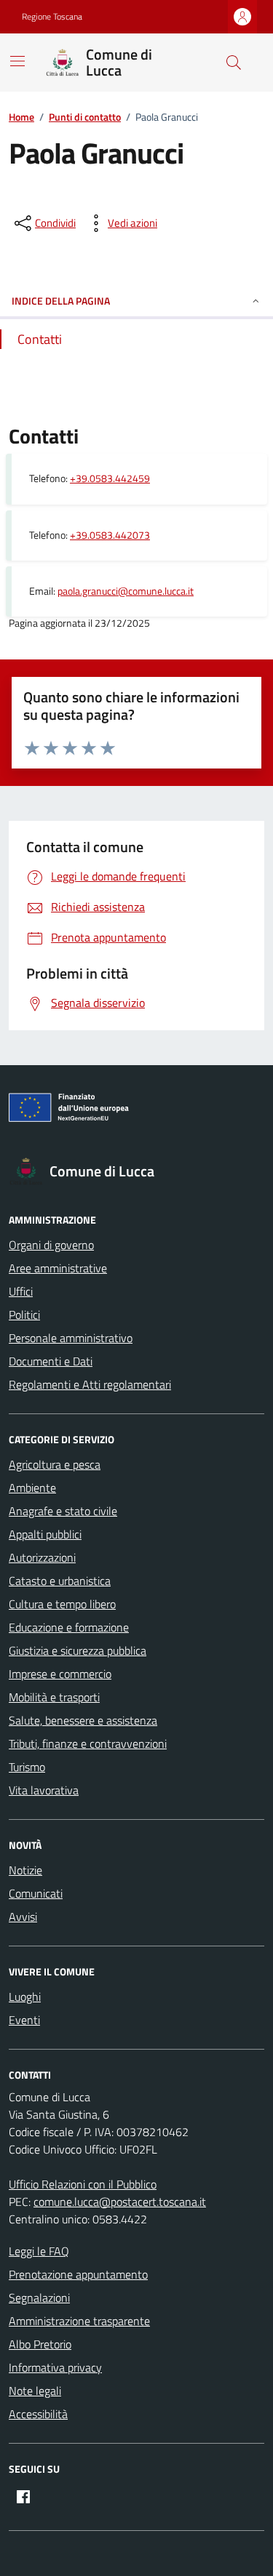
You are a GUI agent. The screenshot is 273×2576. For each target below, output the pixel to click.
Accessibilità (38, 2414)
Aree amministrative (58, 1268)
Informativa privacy (55, 2367)
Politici (24, 1315)
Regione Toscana (52, 17)
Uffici (21, 1291)
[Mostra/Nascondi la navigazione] (17, 61)
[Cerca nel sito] (234, 63)
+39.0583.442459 (110, 479)
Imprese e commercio (60, 1674)
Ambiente (32, 1488)
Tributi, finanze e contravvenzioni (88, 1744)
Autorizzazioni (42, 1557)
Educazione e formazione (69, 1627)
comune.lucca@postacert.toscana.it (120, 2202)
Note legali (35, 2391)
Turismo (27, 1767)
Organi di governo (51, 1245)
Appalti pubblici (45, 1534)
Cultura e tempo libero (62, 1604)
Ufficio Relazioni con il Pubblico (83, 2184)
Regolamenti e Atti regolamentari (90, 1384)
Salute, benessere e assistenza (83, 1720)
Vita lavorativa (44, 1790)
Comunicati (36, 1893)
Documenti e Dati (51, 1361)
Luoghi (25, 1997)
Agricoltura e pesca (55, 1464)
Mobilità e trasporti (54, 1697)
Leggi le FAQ (39, 2251)
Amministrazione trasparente (79, 2321)
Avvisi (23, 1917)
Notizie (25, 1870)
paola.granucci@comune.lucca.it (126, 591)
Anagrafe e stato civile (63, 1511)
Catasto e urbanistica (60, 1581)
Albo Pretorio (40, 2344)
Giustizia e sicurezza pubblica (78, 1650)
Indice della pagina (61, 301)
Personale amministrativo (71, 1338)
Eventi (24, 2020)
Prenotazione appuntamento (78, 2274)
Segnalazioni (39, 2298)
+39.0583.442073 (110, 535)
